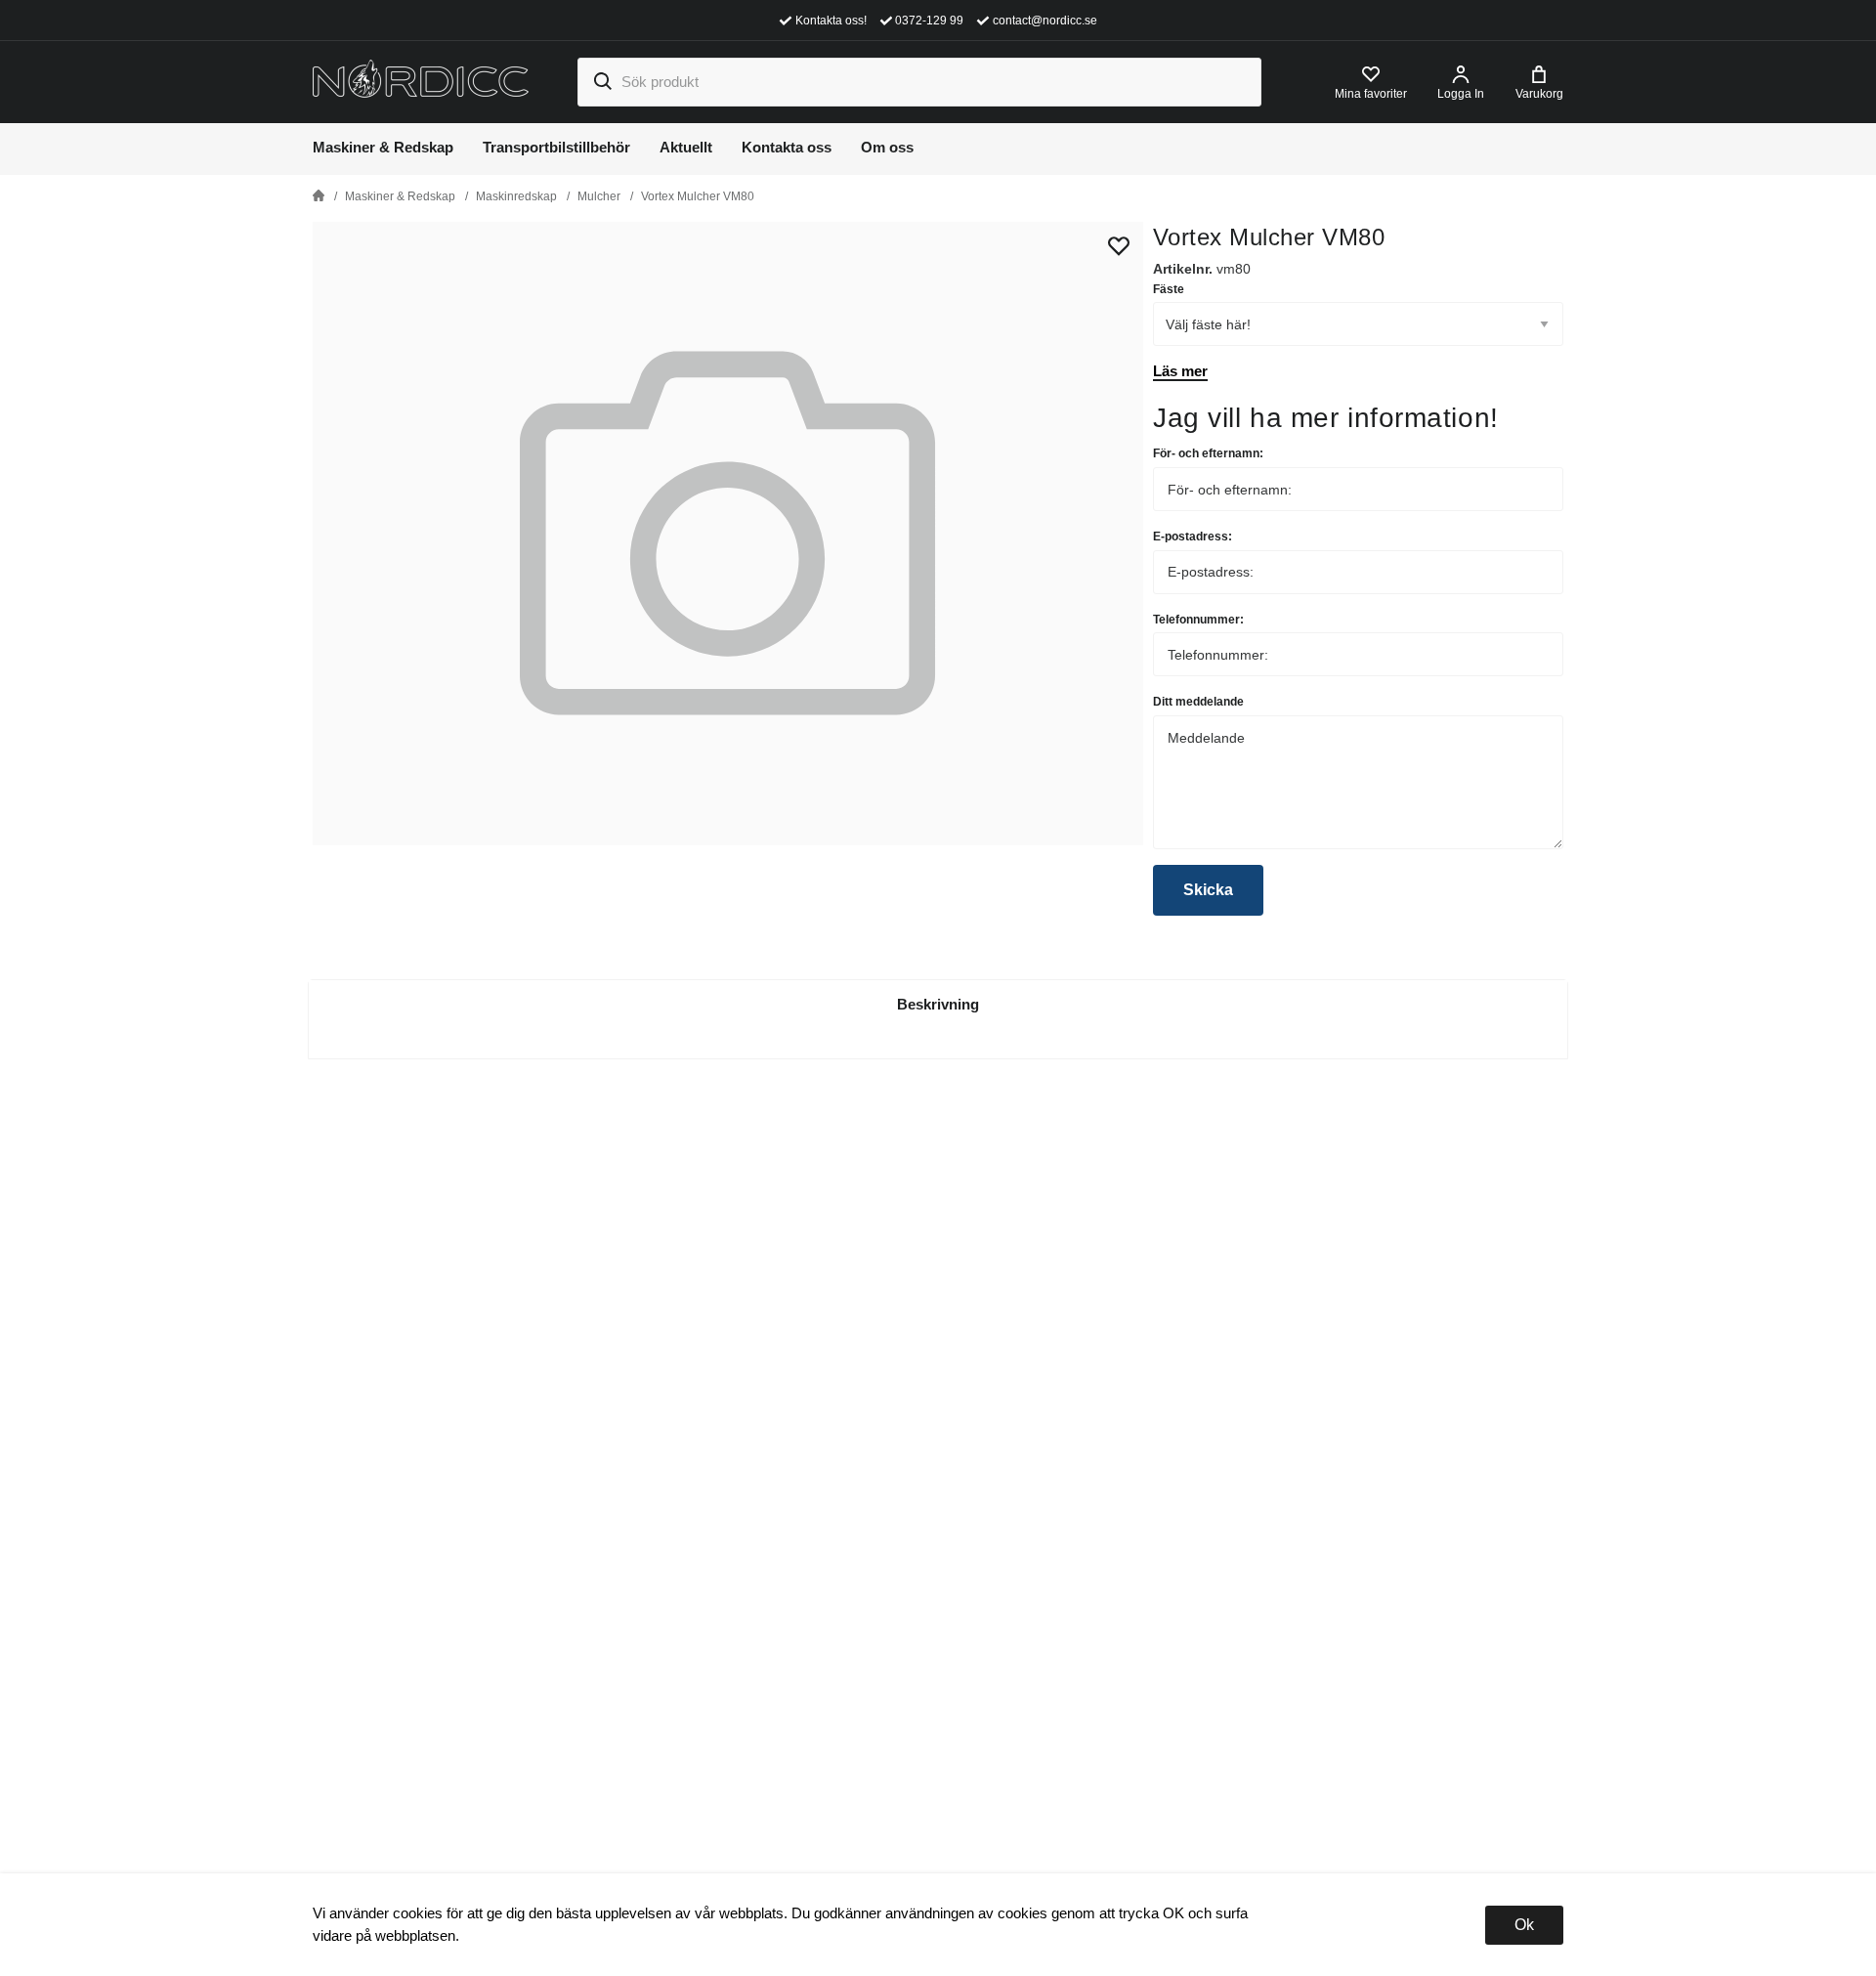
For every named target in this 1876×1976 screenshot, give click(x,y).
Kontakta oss (787, 147)
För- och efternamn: (1208, 453)
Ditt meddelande (1198, 702)
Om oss (887, 147)
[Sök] (602, 82)
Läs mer (1180, 371)
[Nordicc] (421, 81)
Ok (1524, 1925)
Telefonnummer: (1198, 620)
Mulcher (599, 196)
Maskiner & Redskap (383, 147)
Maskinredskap (516, 196)
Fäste (1169, 289)
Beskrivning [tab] (938, 1004)
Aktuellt (686, 147)
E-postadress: (1193, 537)
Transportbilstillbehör (556, 147)
